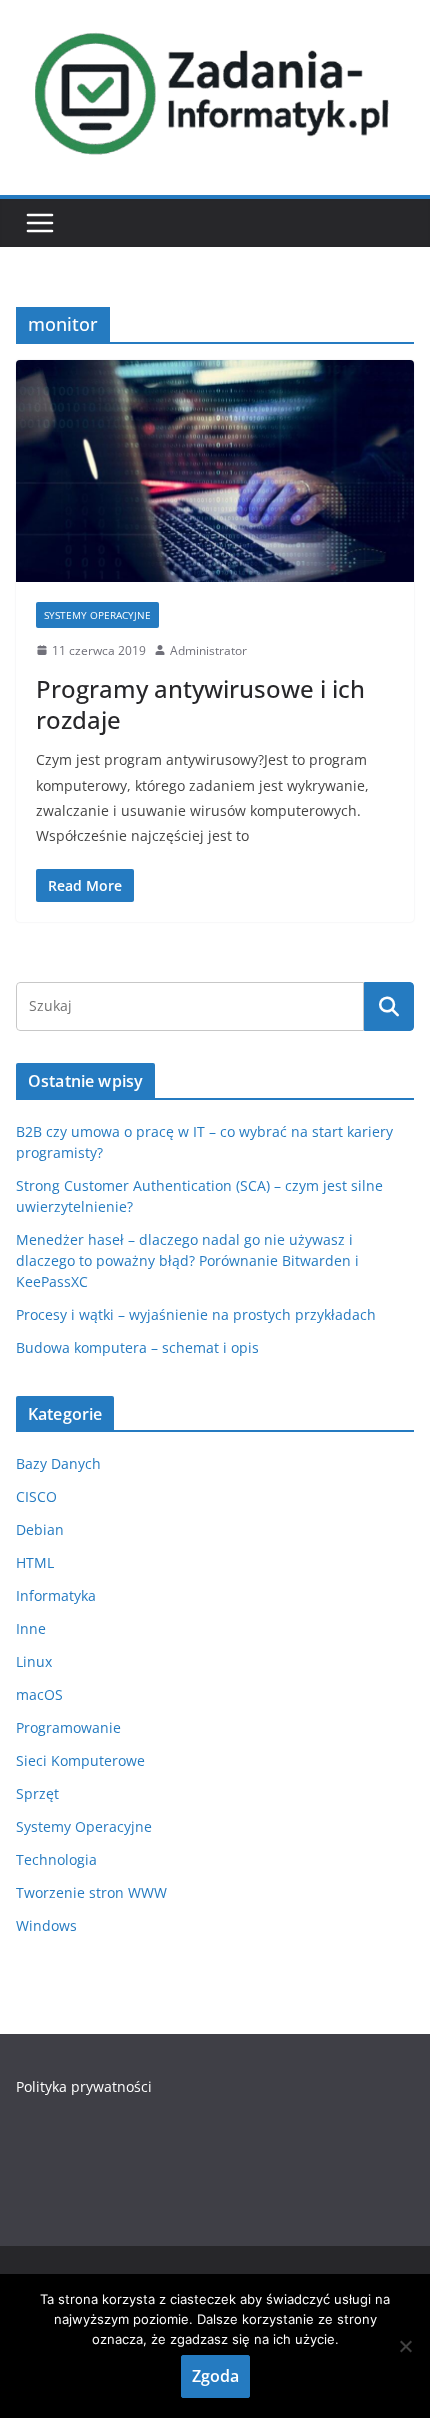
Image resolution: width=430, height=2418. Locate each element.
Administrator (208, 650)
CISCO (36, 1496)
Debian (40, 1529)
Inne (31, 1628)
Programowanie (68, 1727)
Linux (34, 1661)
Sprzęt (37, 1793)
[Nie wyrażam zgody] (405, 2346)
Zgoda (215, 2376)
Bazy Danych (58, 1463)
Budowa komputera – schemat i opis (137, 1347)
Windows (46, 1925)
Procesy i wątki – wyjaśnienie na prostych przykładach (196, 1314)
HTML (35, 1562)
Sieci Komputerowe (80, 1760)
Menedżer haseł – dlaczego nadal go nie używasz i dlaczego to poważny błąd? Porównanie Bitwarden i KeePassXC (187, 1260)
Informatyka (56, 1595)
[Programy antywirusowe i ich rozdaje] (215, 470)
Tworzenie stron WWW (91, 1892)
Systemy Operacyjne (97, 615)
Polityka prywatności (84, 2086)
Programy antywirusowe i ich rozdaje (200, 704)
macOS (39, 1694)
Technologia (56, 1859)
